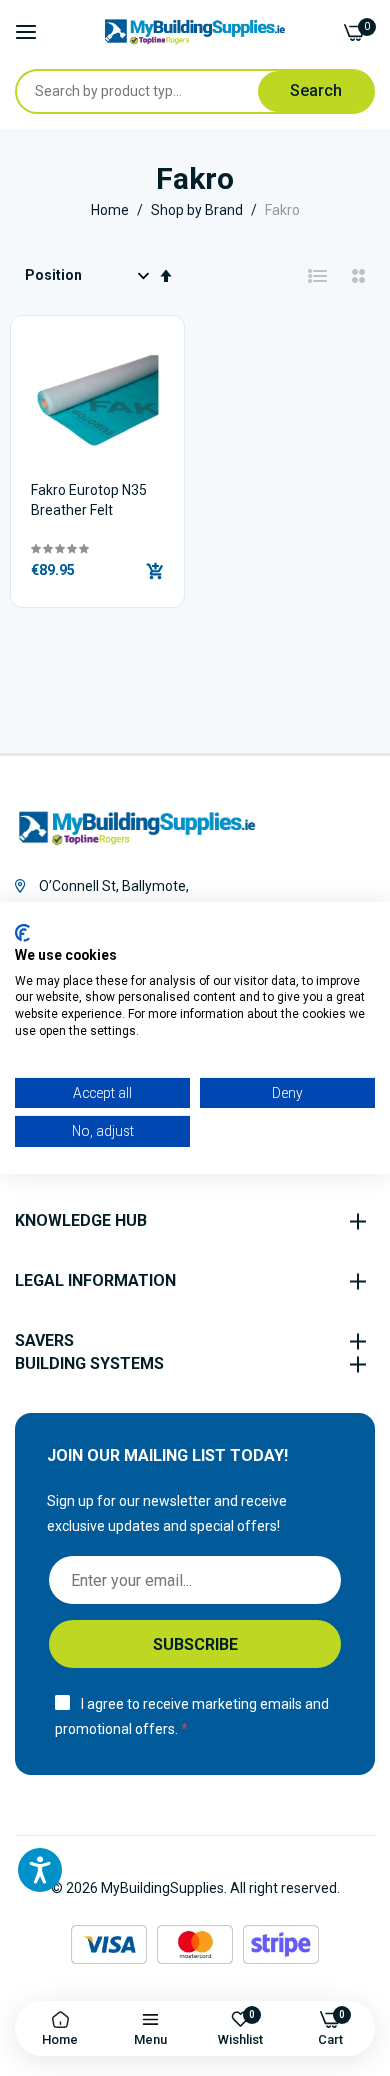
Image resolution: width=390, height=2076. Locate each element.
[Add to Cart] (155, 571)
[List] (318, 276)
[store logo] (195, 32)
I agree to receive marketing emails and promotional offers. (192, 1716)
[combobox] (148, 91)
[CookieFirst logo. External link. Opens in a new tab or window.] (22, 933)
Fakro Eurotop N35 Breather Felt (89, 500)
